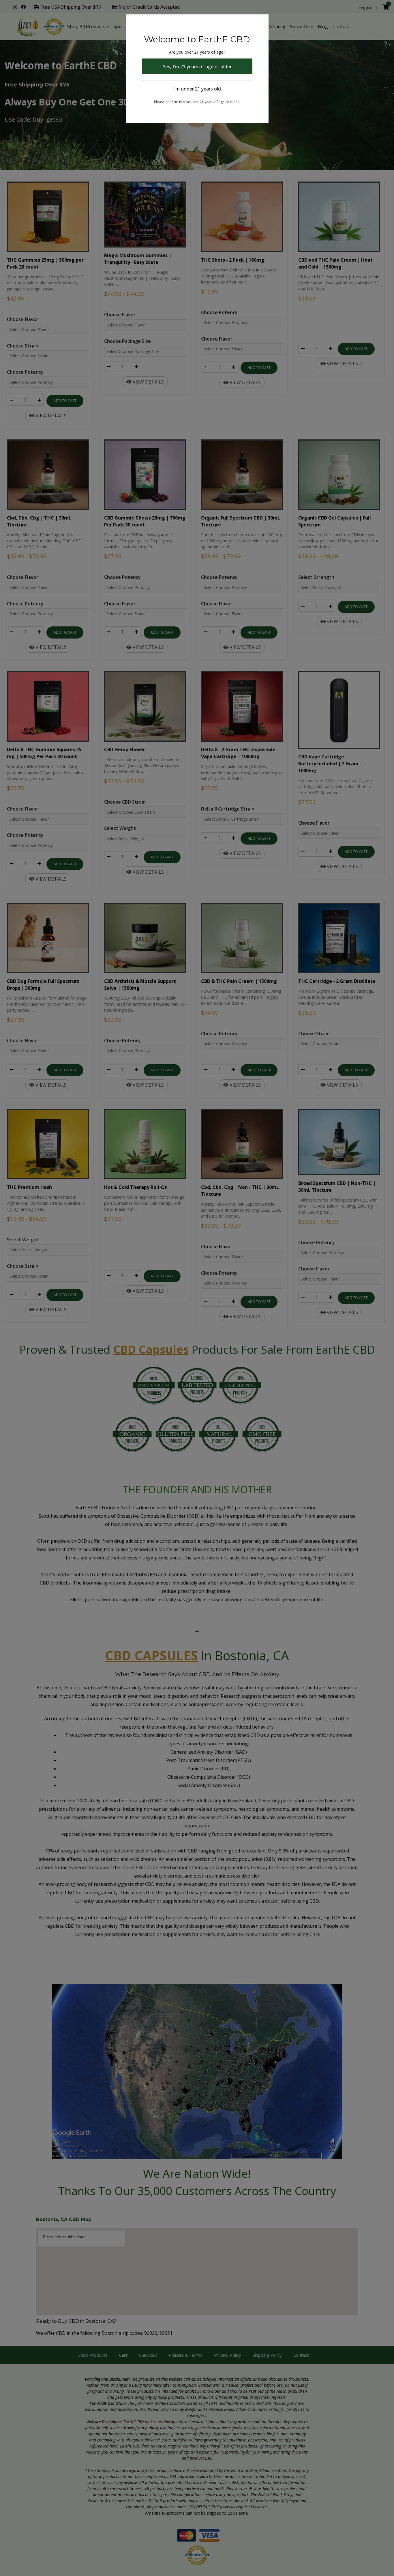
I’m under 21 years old (197, 89)
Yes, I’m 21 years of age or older (197, 67)
